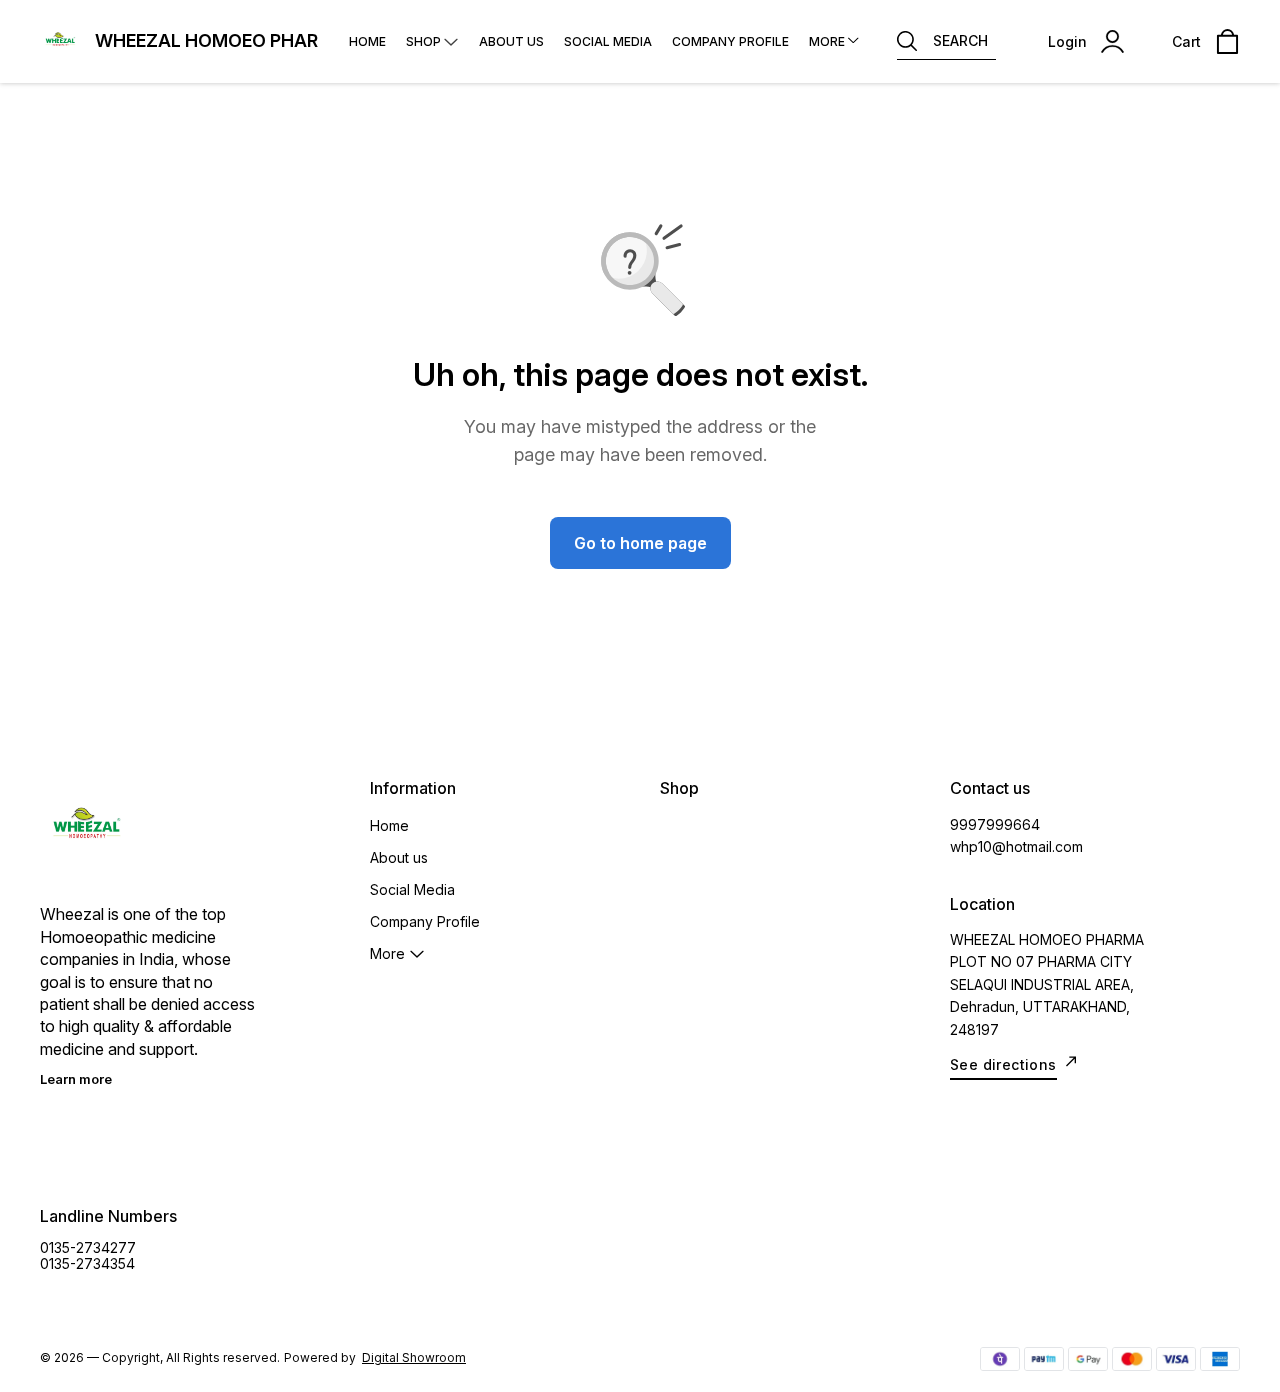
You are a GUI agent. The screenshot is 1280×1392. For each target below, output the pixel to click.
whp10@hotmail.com (1016, 846)
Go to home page (640, 543)
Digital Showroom (414, 1357)
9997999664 (995, 824)
